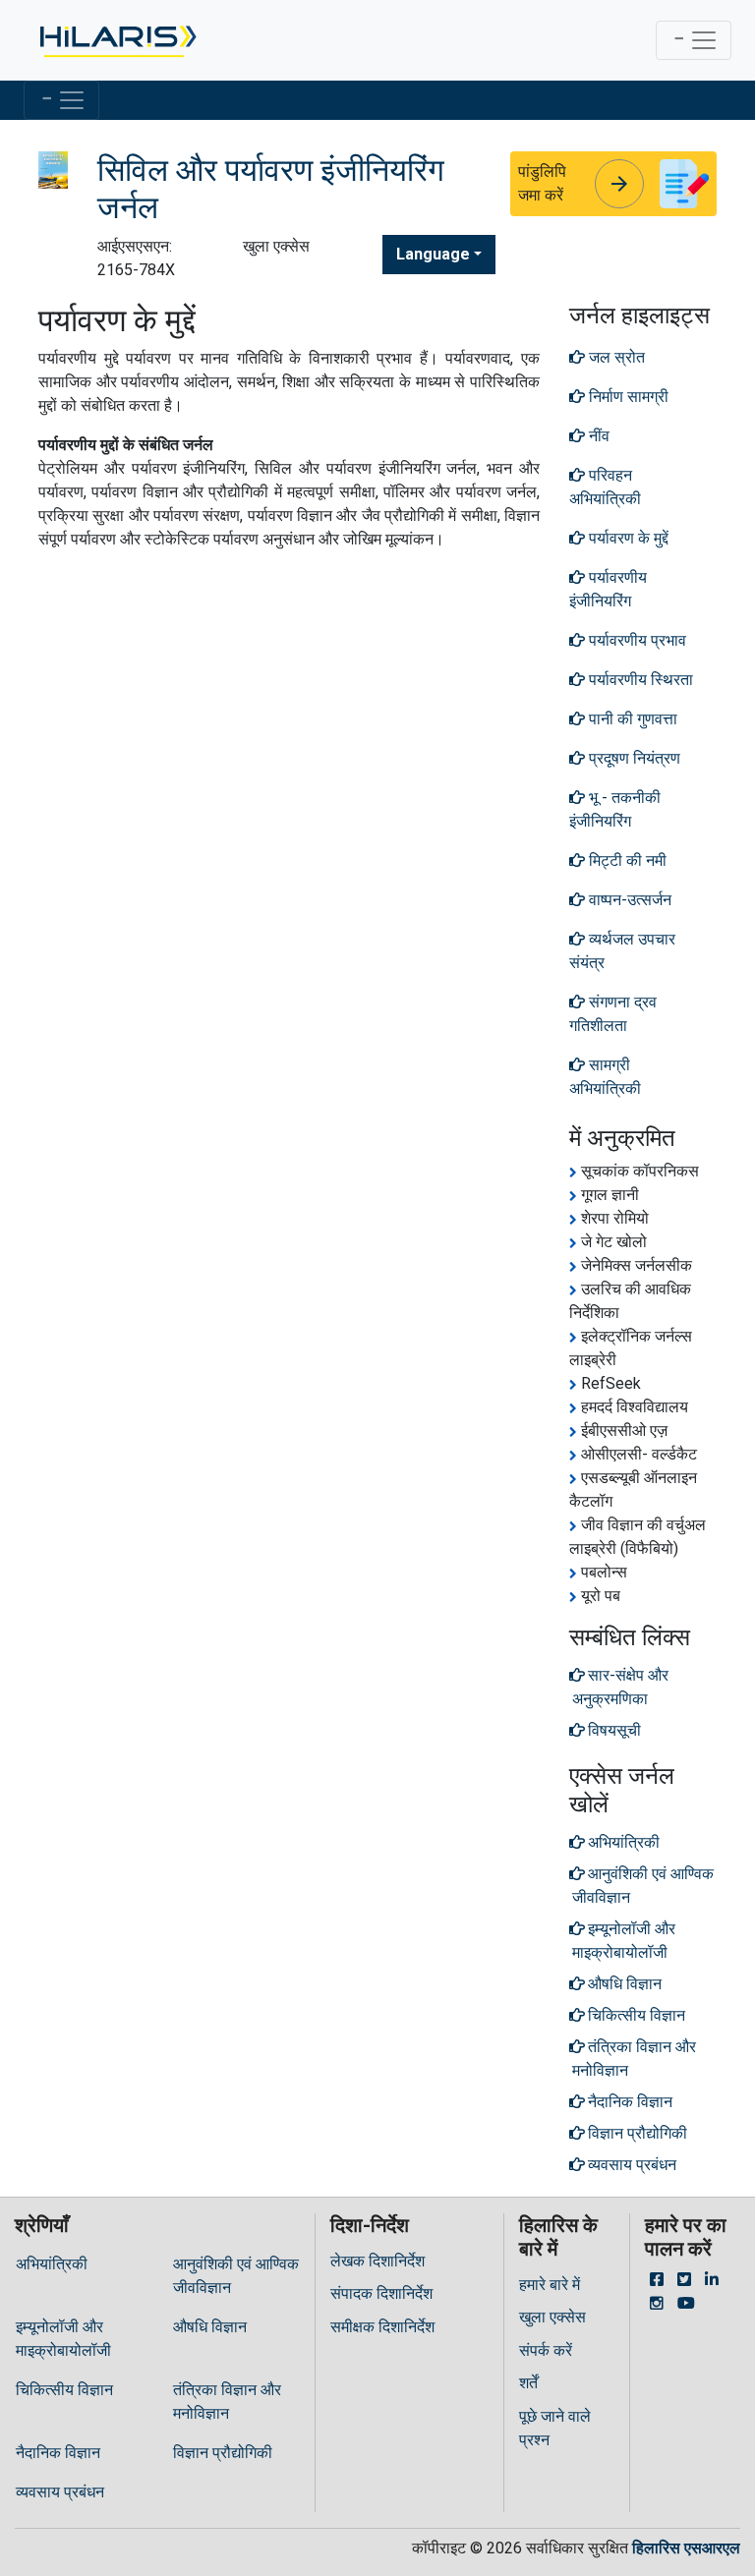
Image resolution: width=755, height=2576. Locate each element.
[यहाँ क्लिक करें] (116, 40)
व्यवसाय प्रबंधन (60, 2492)
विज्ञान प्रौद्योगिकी (223, 2453)
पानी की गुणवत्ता (631, 719)
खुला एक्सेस (552, 2317)
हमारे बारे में (550, 2285)
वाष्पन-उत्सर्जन (628, 900)
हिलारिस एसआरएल (686, 2548)
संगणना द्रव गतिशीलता (613, 1014)
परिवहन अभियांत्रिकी (605, 487)
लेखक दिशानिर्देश (377, 2261)
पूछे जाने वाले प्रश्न (555, 2428)
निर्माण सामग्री (627, 397)
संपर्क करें (546, 2350)
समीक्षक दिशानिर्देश (382, 2327)
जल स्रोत (615, 357)
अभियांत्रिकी (52, 2264)
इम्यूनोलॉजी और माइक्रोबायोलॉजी (63, 2339)
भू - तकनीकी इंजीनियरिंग (615, 809)
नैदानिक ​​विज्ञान (58, 2453)
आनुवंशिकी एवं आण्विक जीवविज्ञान (236, 2276)
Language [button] (433, 254)
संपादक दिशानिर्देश (381, 2293)
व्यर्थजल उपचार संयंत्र (622, 951)
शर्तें (528, 2383)
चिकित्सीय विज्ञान (64, 2390)
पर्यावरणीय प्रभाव (636, 640)
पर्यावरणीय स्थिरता (639, 680)
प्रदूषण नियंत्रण (633, 758)
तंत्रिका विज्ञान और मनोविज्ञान (227, 2402)
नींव (597, 436)
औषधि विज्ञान (210, 2327)
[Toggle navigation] (694, 40)
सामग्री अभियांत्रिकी (605, 1077)
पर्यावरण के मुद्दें (627, 538)
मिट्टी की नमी (626, 860)
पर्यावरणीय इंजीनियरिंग (608, 589)
